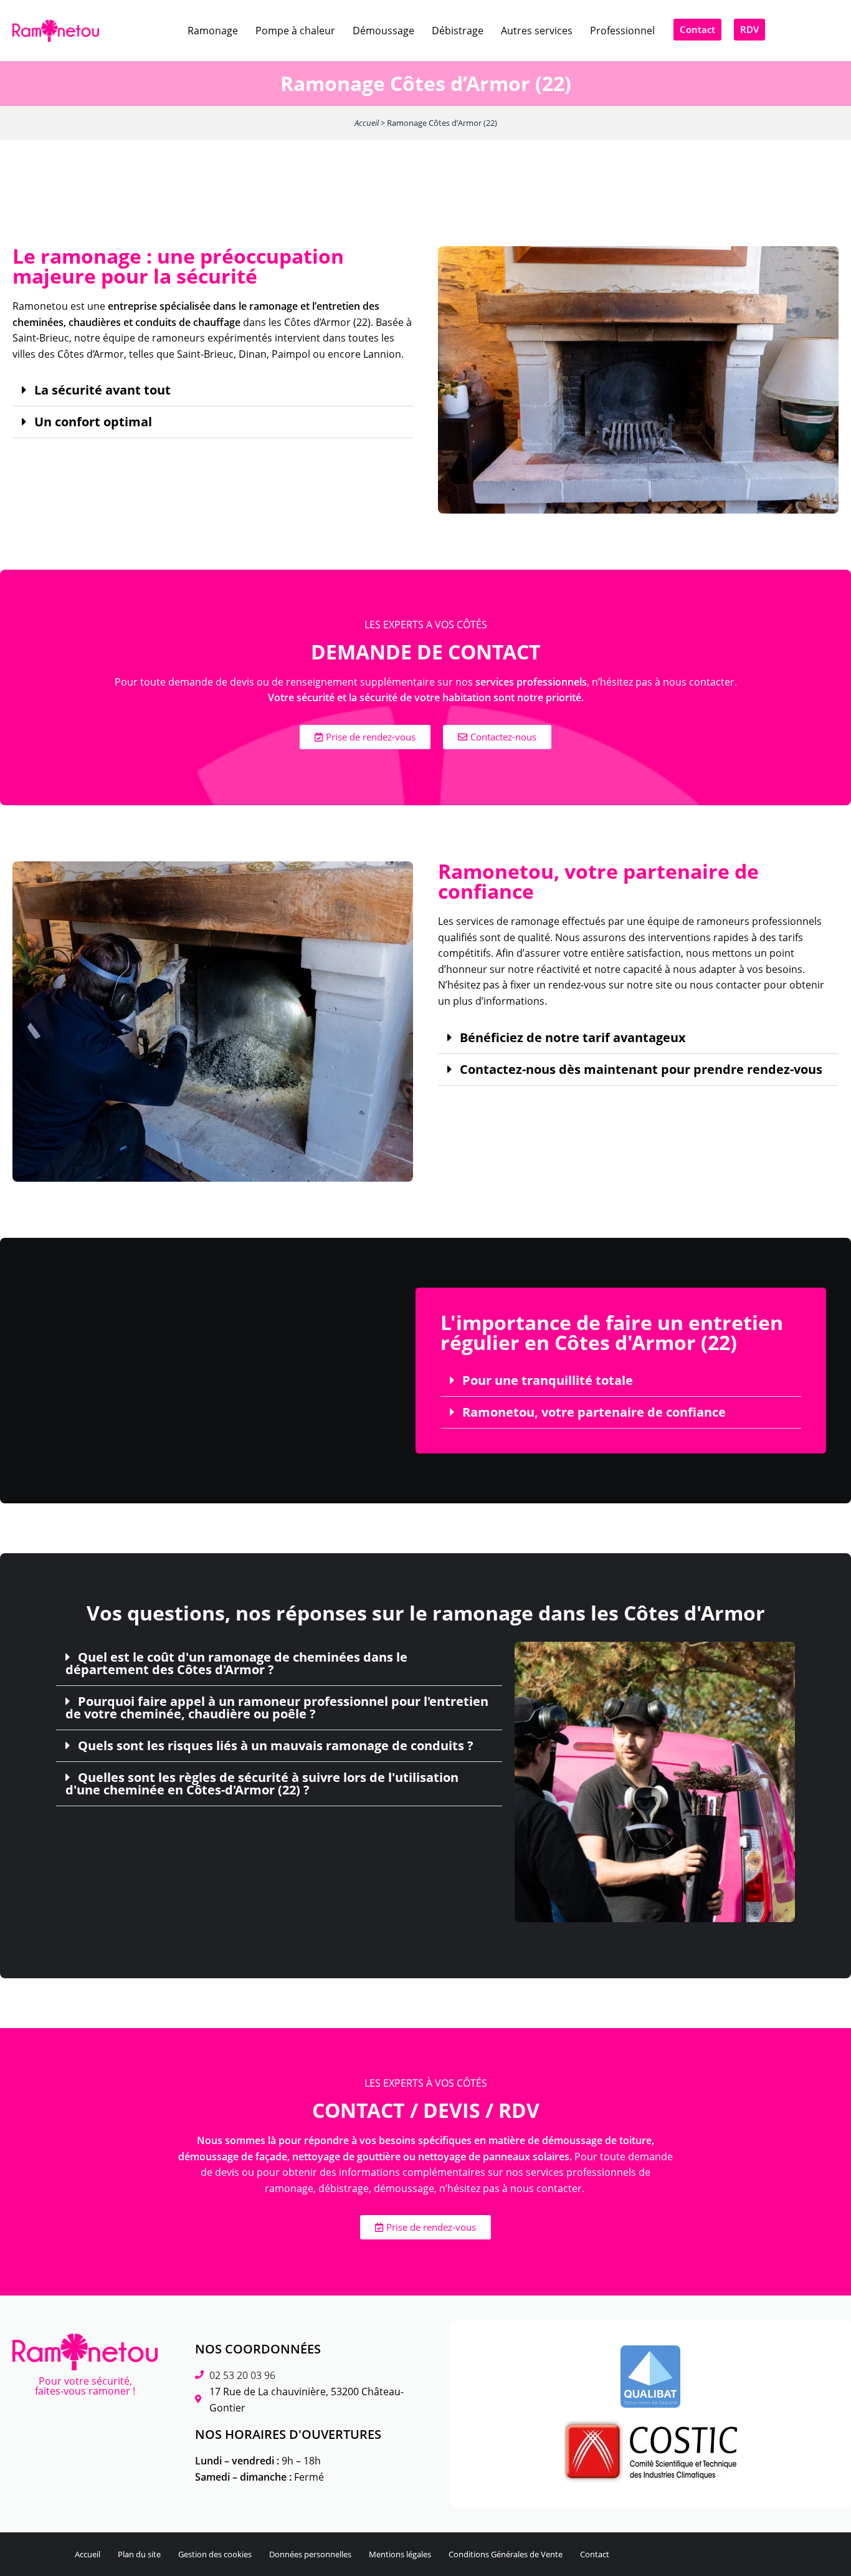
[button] (213, 390)
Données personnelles (310, 2554)
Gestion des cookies (215, 2554)
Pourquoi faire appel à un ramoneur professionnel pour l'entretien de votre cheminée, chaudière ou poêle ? (277, 1708)
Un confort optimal (93, 422)
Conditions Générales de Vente (506, 2554)
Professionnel (622, 31)
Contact (595, 2554)
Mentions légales (400, 2554)
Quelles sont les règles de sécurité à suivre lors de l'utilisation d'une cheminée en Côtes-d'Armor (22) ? (262, 1784)
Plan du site (139, 2554)
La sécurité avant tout (102, 390)
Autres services (537, 31)
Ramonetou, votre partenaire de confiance (594, 1412)
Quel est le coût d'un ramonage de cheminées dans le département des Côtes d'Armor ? (236, 1664)
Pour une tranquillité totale (548, 1381)
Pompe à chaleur (295, 31)
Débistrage (458, 31)
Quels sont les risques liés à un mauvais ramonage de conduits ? (276, 1746)
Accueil (367, 123)
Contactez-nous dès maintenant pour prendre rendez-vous (641, 1070)
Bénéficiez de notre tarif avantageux (573, 1038)
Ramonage (213, 31)
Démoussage (383, 31)
